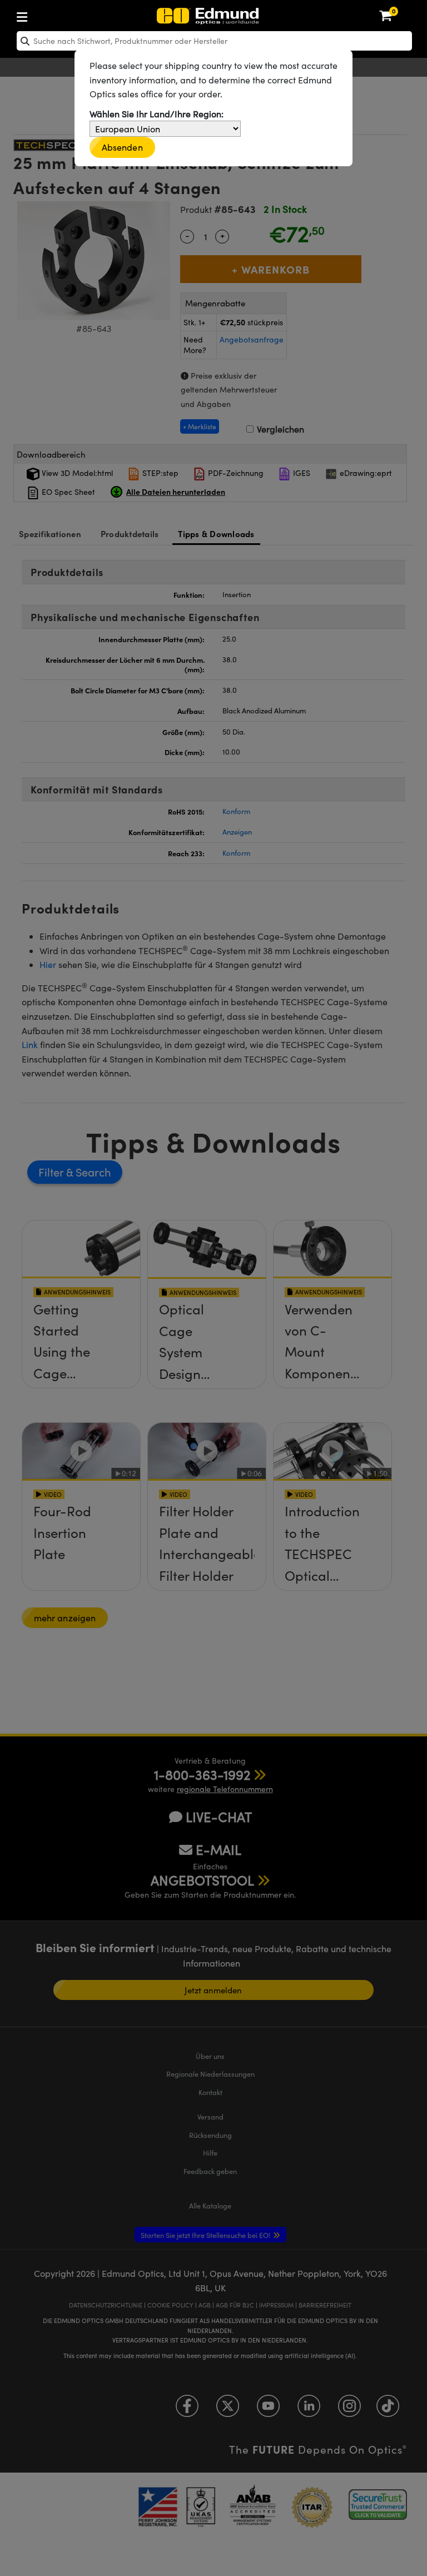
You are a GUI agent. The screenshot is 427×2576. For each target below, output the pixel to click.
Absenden (122, 147)
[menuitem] (59, 15)
